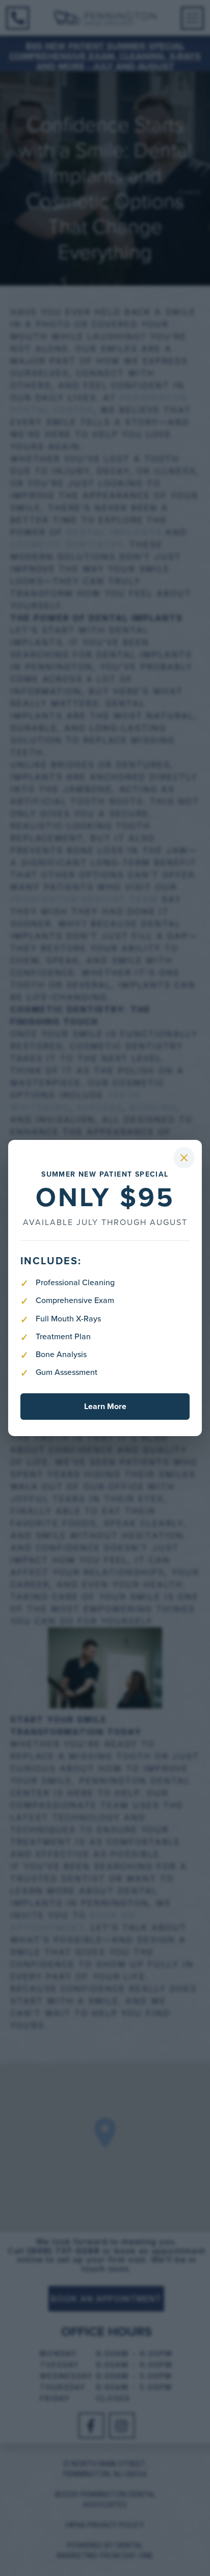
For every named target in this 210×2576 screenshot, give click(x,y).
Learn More (105, 1406)
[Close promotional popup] (184, 1158)
